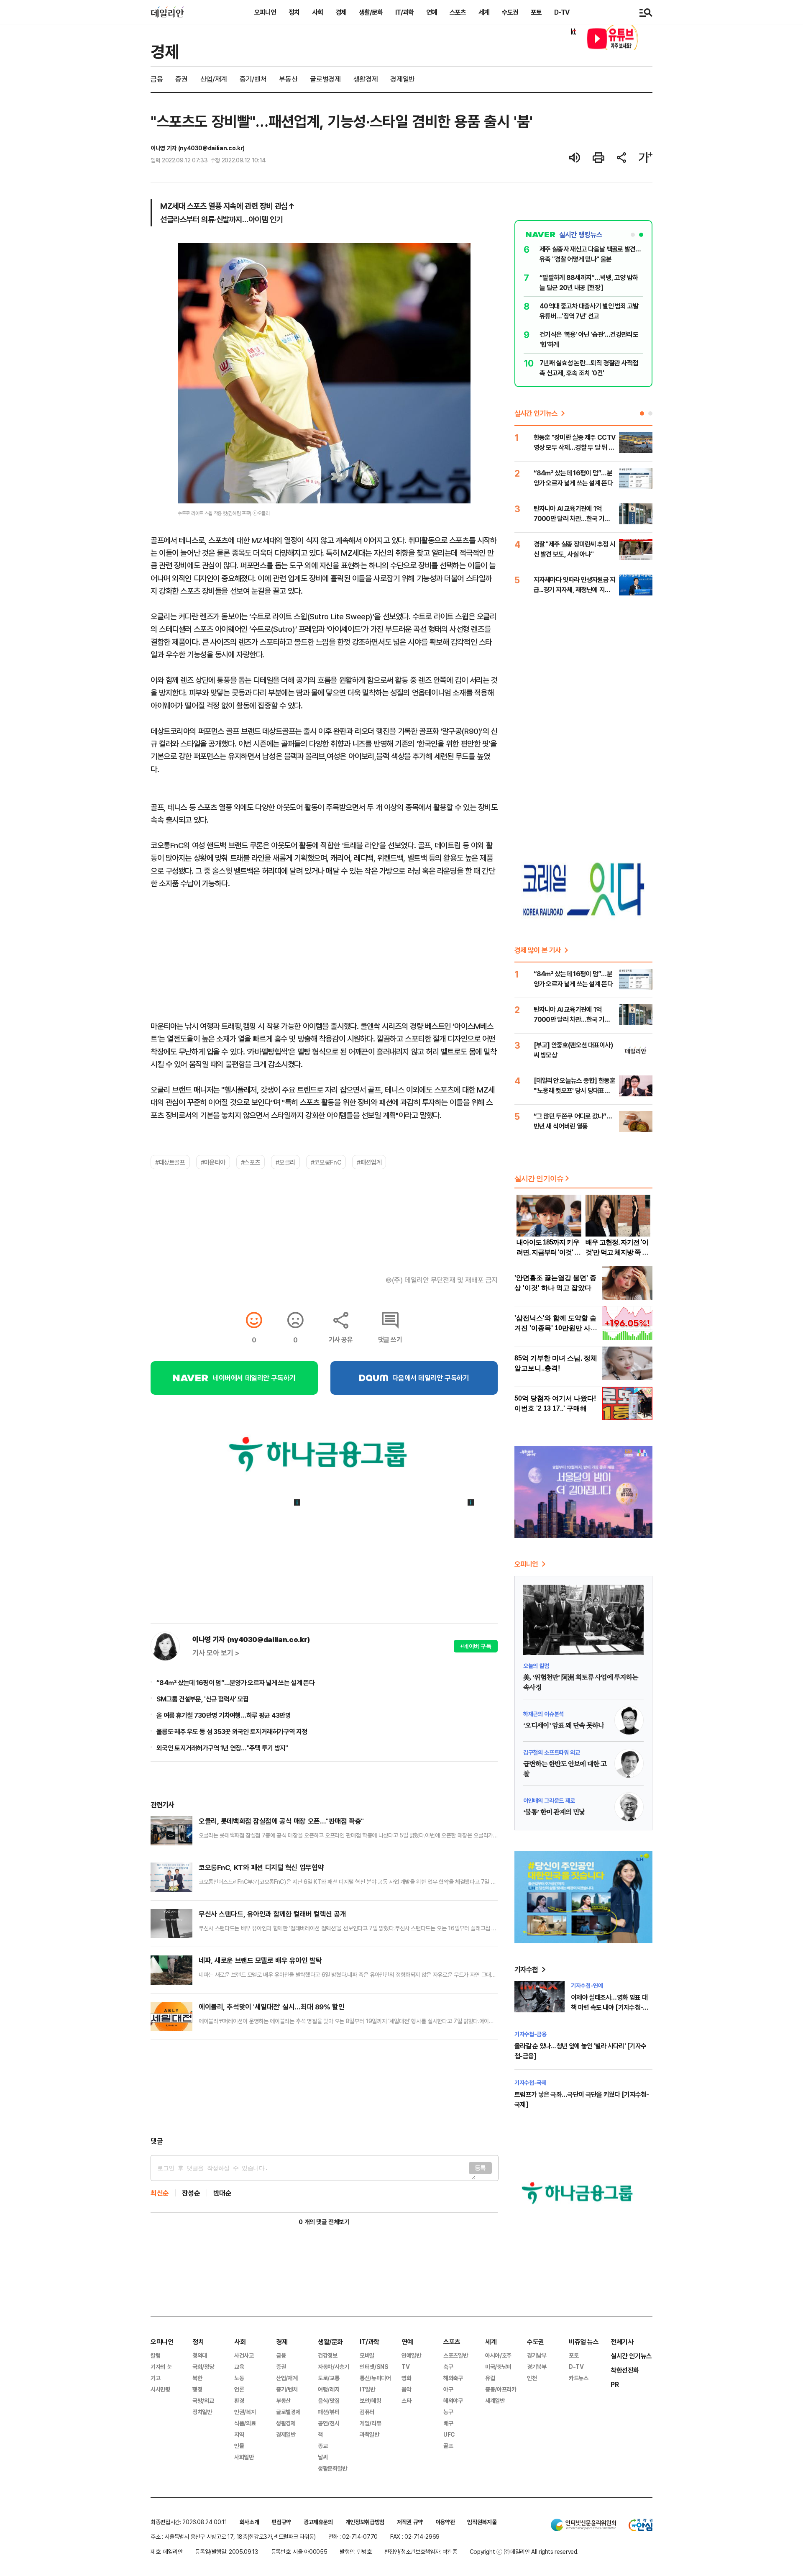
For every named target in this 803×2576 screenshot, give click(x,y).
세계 (484, 12)
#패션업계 (369, 1162)
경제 (341, 12)
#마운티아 (213, 1162)
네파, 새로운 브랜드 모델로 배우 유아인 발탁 (260, 1960)
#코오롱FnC (326, 1162)
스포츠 (458, 12)
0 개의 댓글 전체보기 (324, 2222)
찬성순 (191, 2193)
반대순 (222, 2193)
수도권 (510, 12)
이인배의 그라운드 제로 (549, 1800)
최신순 (160, 2193)
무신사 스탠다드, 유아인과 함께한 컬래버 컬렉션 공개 (272, 1914)
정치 (294, 12)
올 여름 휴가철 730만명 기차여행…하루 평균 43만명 (224, 1715)
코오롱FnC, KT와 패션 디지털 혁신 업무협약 (261, 1867)
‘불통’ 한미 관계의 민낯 (554, 1812)
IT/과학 (404, 12)
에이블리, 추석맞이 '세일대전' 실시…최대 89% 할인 (271, 2007)
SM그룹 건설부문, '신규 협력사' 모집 (203, 1699)
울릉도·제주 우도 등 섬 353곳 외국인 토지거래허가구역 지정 (232, 1732)
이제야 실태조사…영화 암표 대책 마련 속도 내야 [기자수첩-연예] (610, 2007)
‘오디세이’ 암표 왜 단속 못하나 (564, 1726)
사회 (317, 12)
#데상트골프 (170, 1162)
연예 (432, 12)
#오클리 (285, 1162)
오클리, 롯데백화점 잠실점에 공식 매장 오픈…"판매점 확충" (281, 1821)
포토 (536, 12)
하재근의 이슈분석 (543, 1714)
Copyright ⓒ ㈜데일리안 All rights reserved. (524, 2552)
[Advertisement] (324, 2088)
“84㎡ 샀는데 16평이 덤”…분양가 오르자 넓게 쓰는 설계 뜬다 (235, 1683)
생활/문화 (371, 12)
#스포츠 (251, 1162)
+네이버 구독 (476, 1646)
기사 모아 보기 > (216, 1653)
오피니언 (265, 12)
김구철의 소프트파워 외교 (551, 1752)
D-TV (562, 12)
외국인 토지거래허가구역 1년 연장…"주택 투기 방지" (222, 1748)
